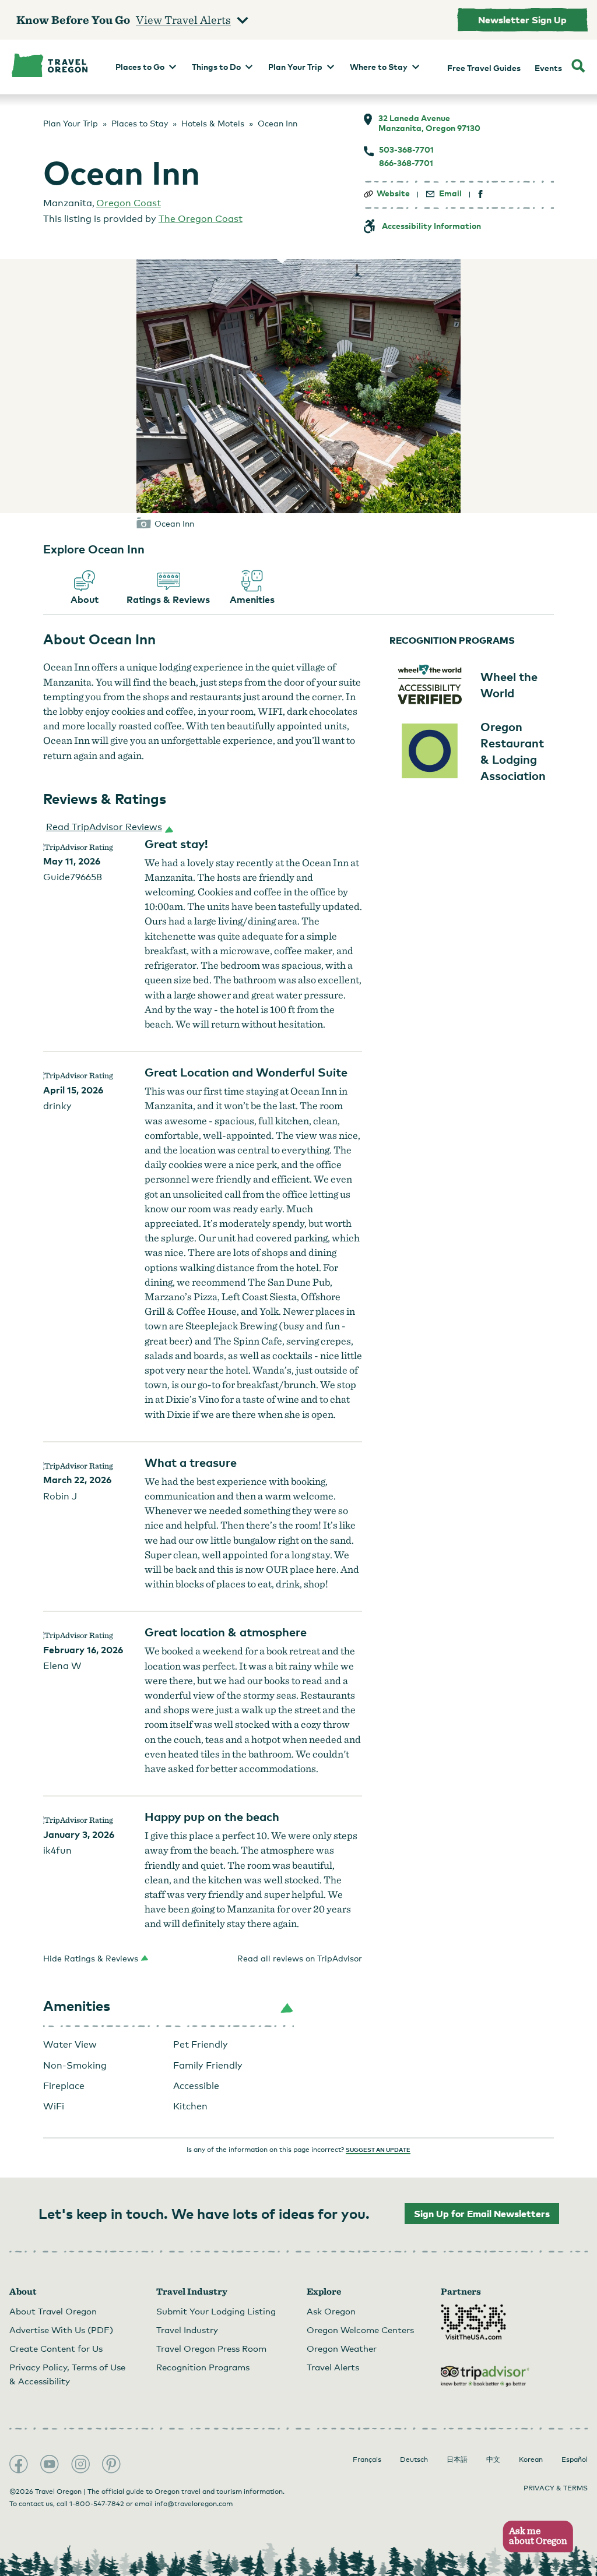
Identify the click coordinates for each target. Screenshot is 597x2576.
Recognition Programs (203, 2367)
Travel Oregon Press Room (211, 2348)
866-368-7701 (406, 163)
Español (575, 2459)
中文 (493, 2459)
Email (450, 193)
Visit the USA (473, 2322)
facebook (481, 194)
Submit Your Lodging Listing (216, 2311)
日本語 (457, 2459)
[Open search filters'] (578, 67)
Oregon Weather (342, 2348)
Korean (531, 2459)
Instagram (80, 2464)
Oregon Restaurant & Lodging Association (513, 751)
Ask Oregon (331, 2311)
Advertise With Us (61, 2330)
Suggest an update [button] (378, 2150)
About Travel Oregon (53, 2311)
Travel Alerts (333, 2367)
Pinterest (111, 2464)
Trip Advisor (485, 2376)
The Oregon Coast (201, 219)
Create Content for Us (56, 2348)
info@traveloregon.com (194, 2504)
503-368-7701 (406, 150)
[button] (107, 827)
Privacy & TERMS (556, 2488)
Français (367, 2459)
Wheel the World (509, 684)
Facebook (19, 2464)
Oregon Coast (129, 203)
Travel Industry (187, 2330)
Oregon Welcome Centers (360, 2330)
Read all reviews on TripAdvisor (300, 1958)
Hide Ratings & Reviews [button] (91, 1958)
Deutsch (414, 2459)
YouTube (50, 2464)
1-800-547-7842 (97, 2504)
